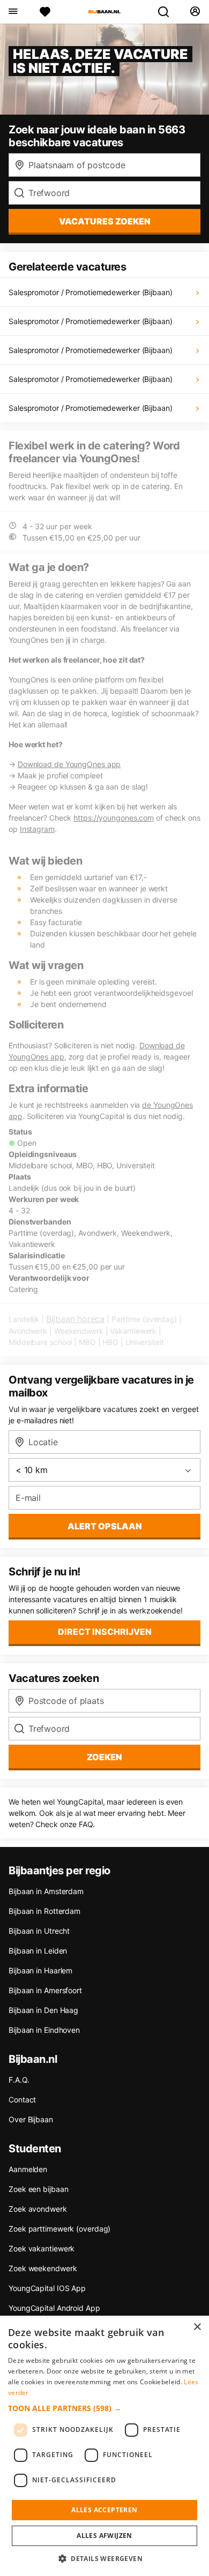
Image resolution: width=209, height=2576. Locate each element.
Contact (22, 2100)
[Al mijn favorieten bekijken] (45, 12)
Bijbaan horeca (75, 1319)
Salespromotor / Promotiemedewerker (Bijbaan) (91, 292)
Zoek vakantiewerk (42, 2248)
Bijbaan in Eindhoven (44, 2030)
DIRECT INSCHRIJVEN (105, 1632)
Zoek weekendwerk (43, 2268)
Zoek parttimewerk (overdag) (59, 2229)
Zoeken (104, 1757)
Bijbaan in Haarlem (40, 1970)
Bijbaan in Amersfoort (45, 1990)
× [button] (197, 2327)
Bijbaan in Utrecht (39, 1931)
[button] (104, 2408)
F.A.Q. (19, 2080)
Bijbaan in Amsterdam (46, 1891)
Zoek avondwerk (38, 2209)
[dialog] (104, 2446)
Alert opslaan (105, 1526)
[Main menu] (13, 12)
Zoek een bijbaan (38, 2189)
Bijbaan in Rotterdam (44, 1911)
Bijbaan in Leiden (38, 1951)
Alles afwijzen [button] (104, 2536)
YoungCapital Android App (54, 2308)
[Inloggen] (195, 12)
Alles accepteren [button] (104, 2510)
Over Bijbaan (31, 2119)
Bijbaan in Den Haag (43, 2010)
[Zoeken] (168, 12)
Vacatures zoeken (105, 221)
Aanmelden (28, 2169)
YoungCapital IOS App (47, 2288)
